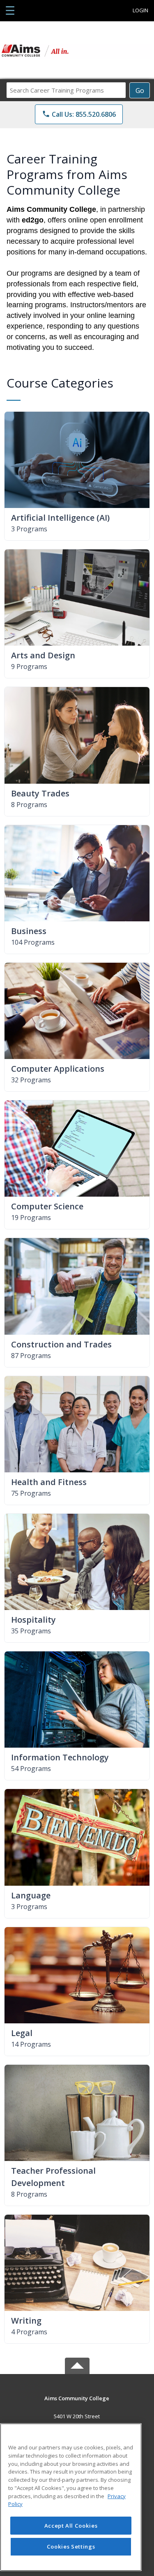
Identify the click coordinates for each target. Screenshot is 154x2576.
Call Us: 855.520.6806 (79, 114)
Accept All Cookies (71, 2526)
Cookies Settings (71, 2547)
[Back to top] (77, 2404)
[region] (71, 2497)
